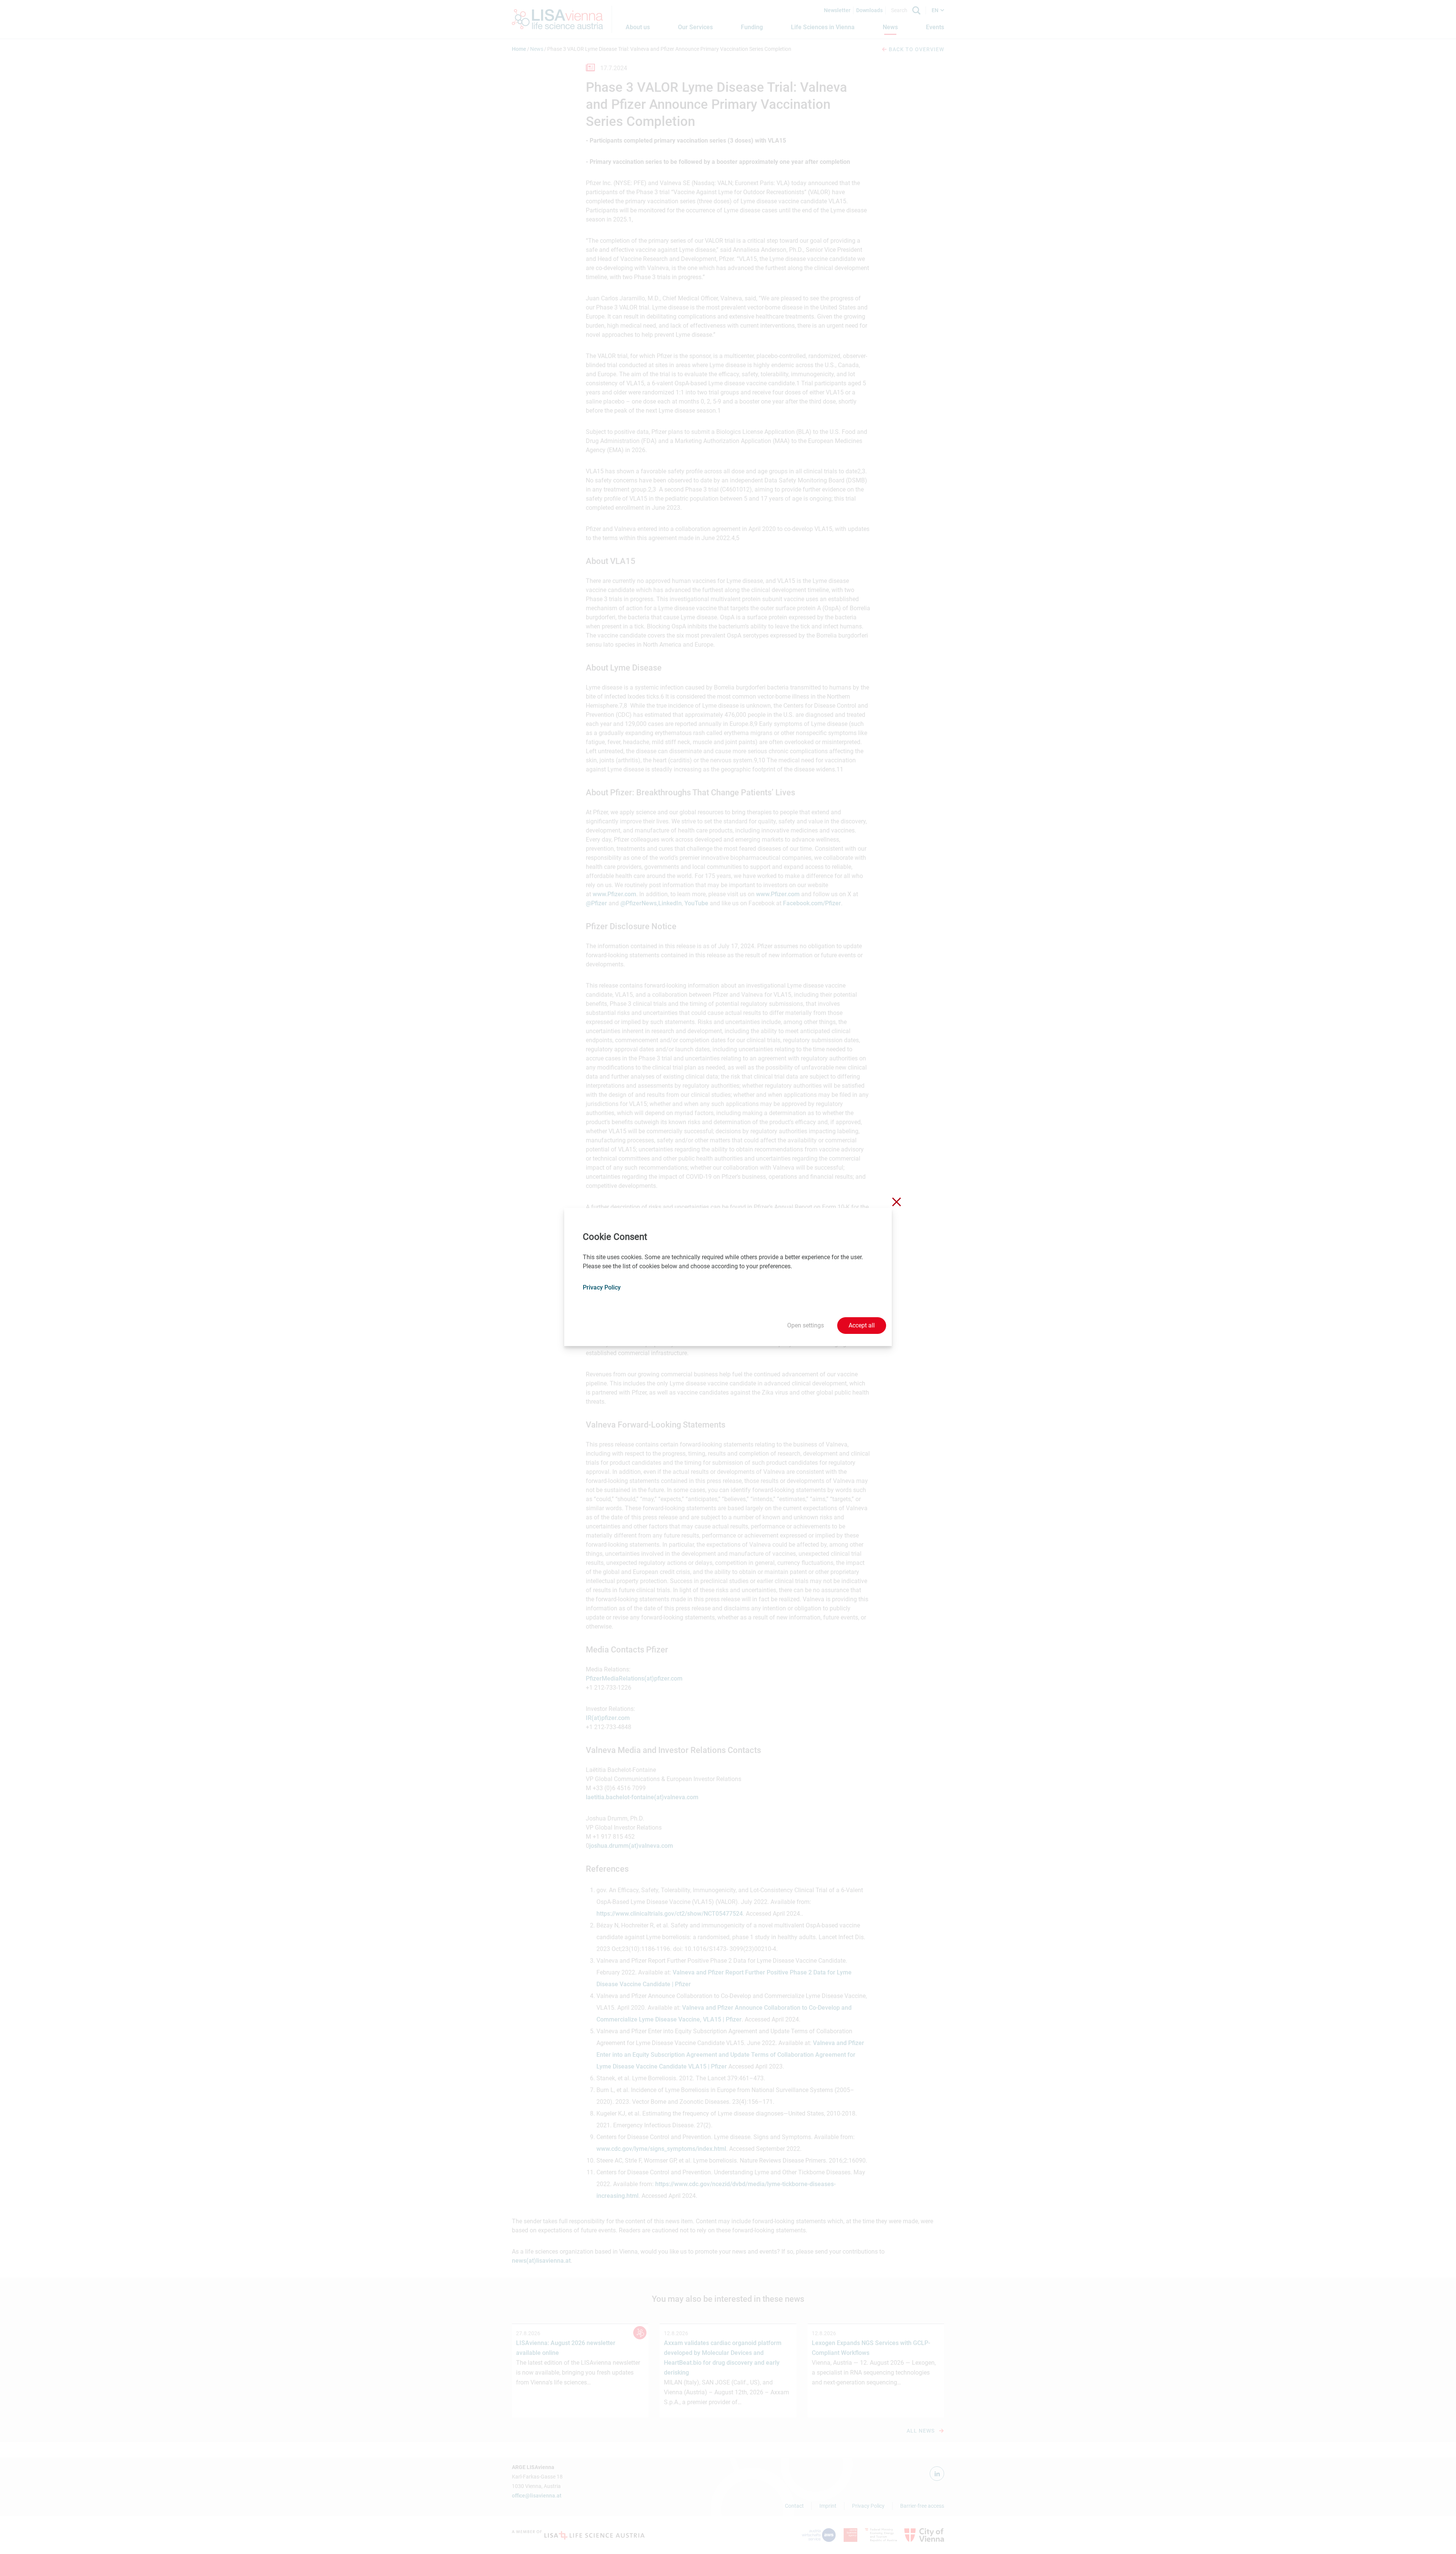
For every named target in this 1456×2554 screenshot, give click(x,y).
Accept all (862, 1325)
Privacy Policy (602, 1287)
